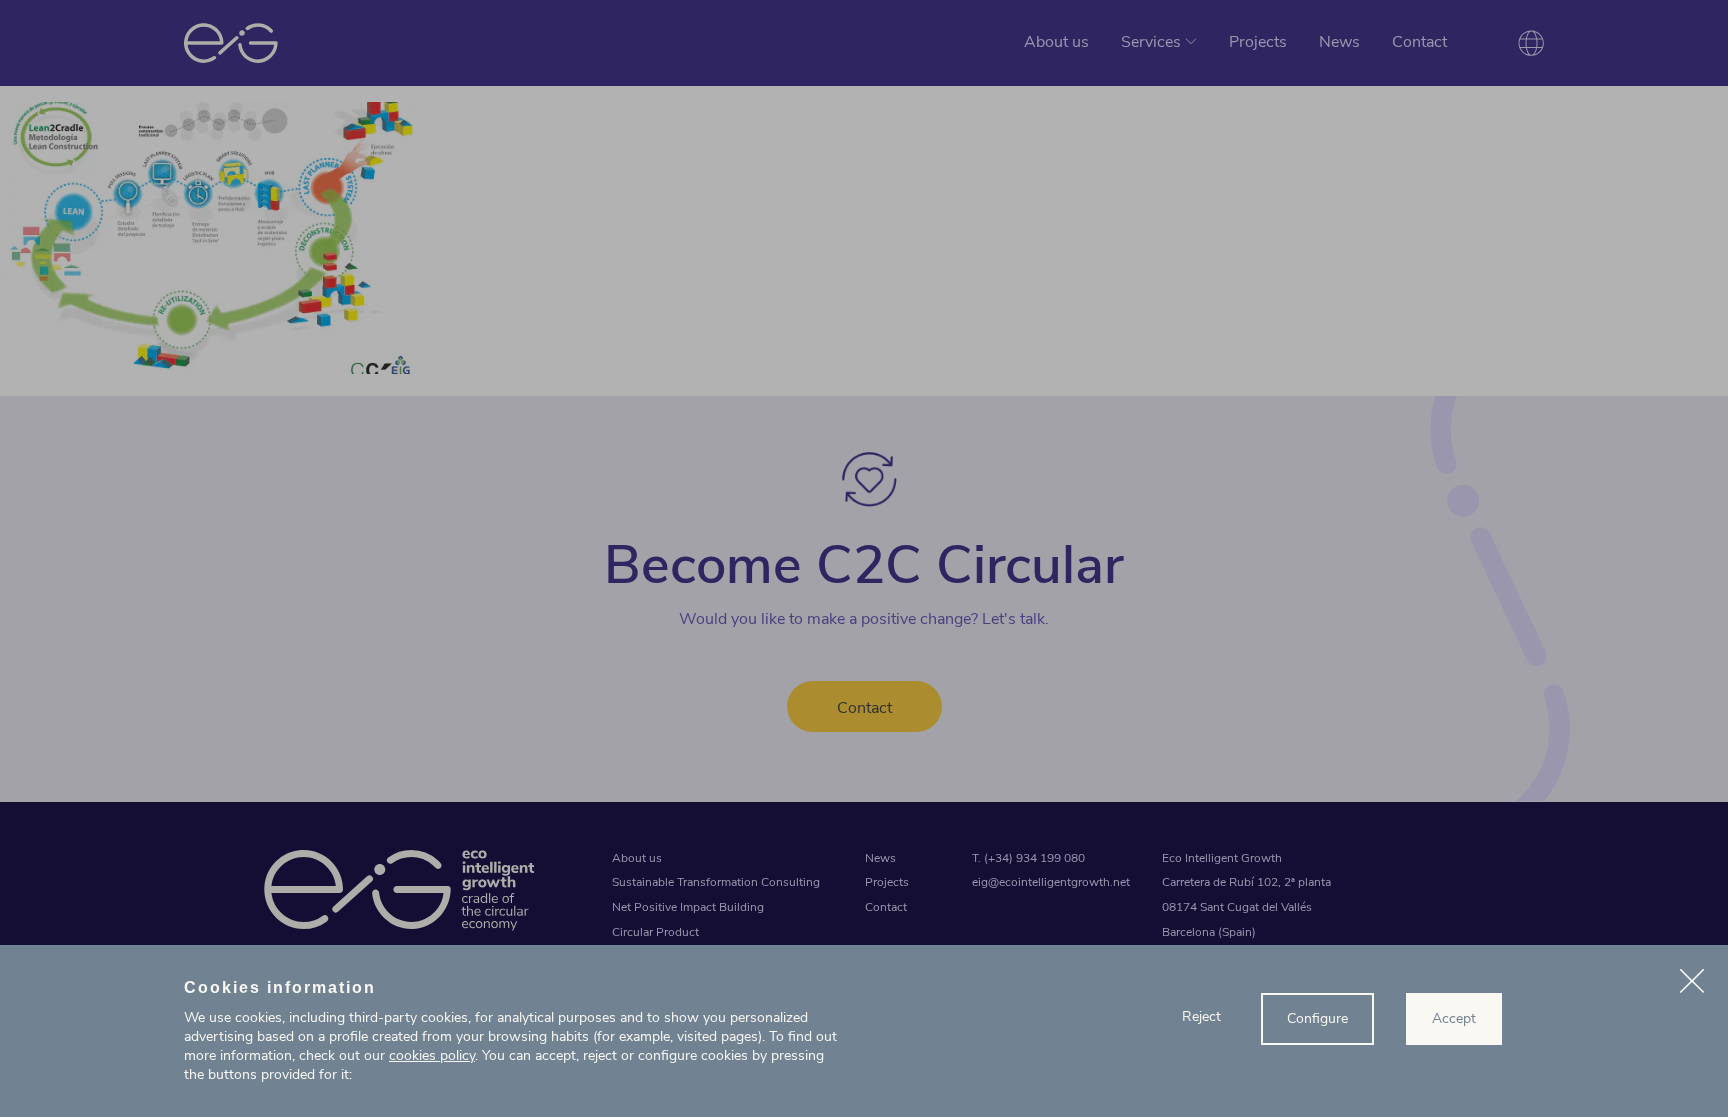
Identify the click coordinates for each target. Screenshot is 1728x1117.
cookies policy (432, 1055)
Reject (1201, 1016)
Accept (1454, 1018)
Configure (1317, 1018)
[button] (1692, 984)
